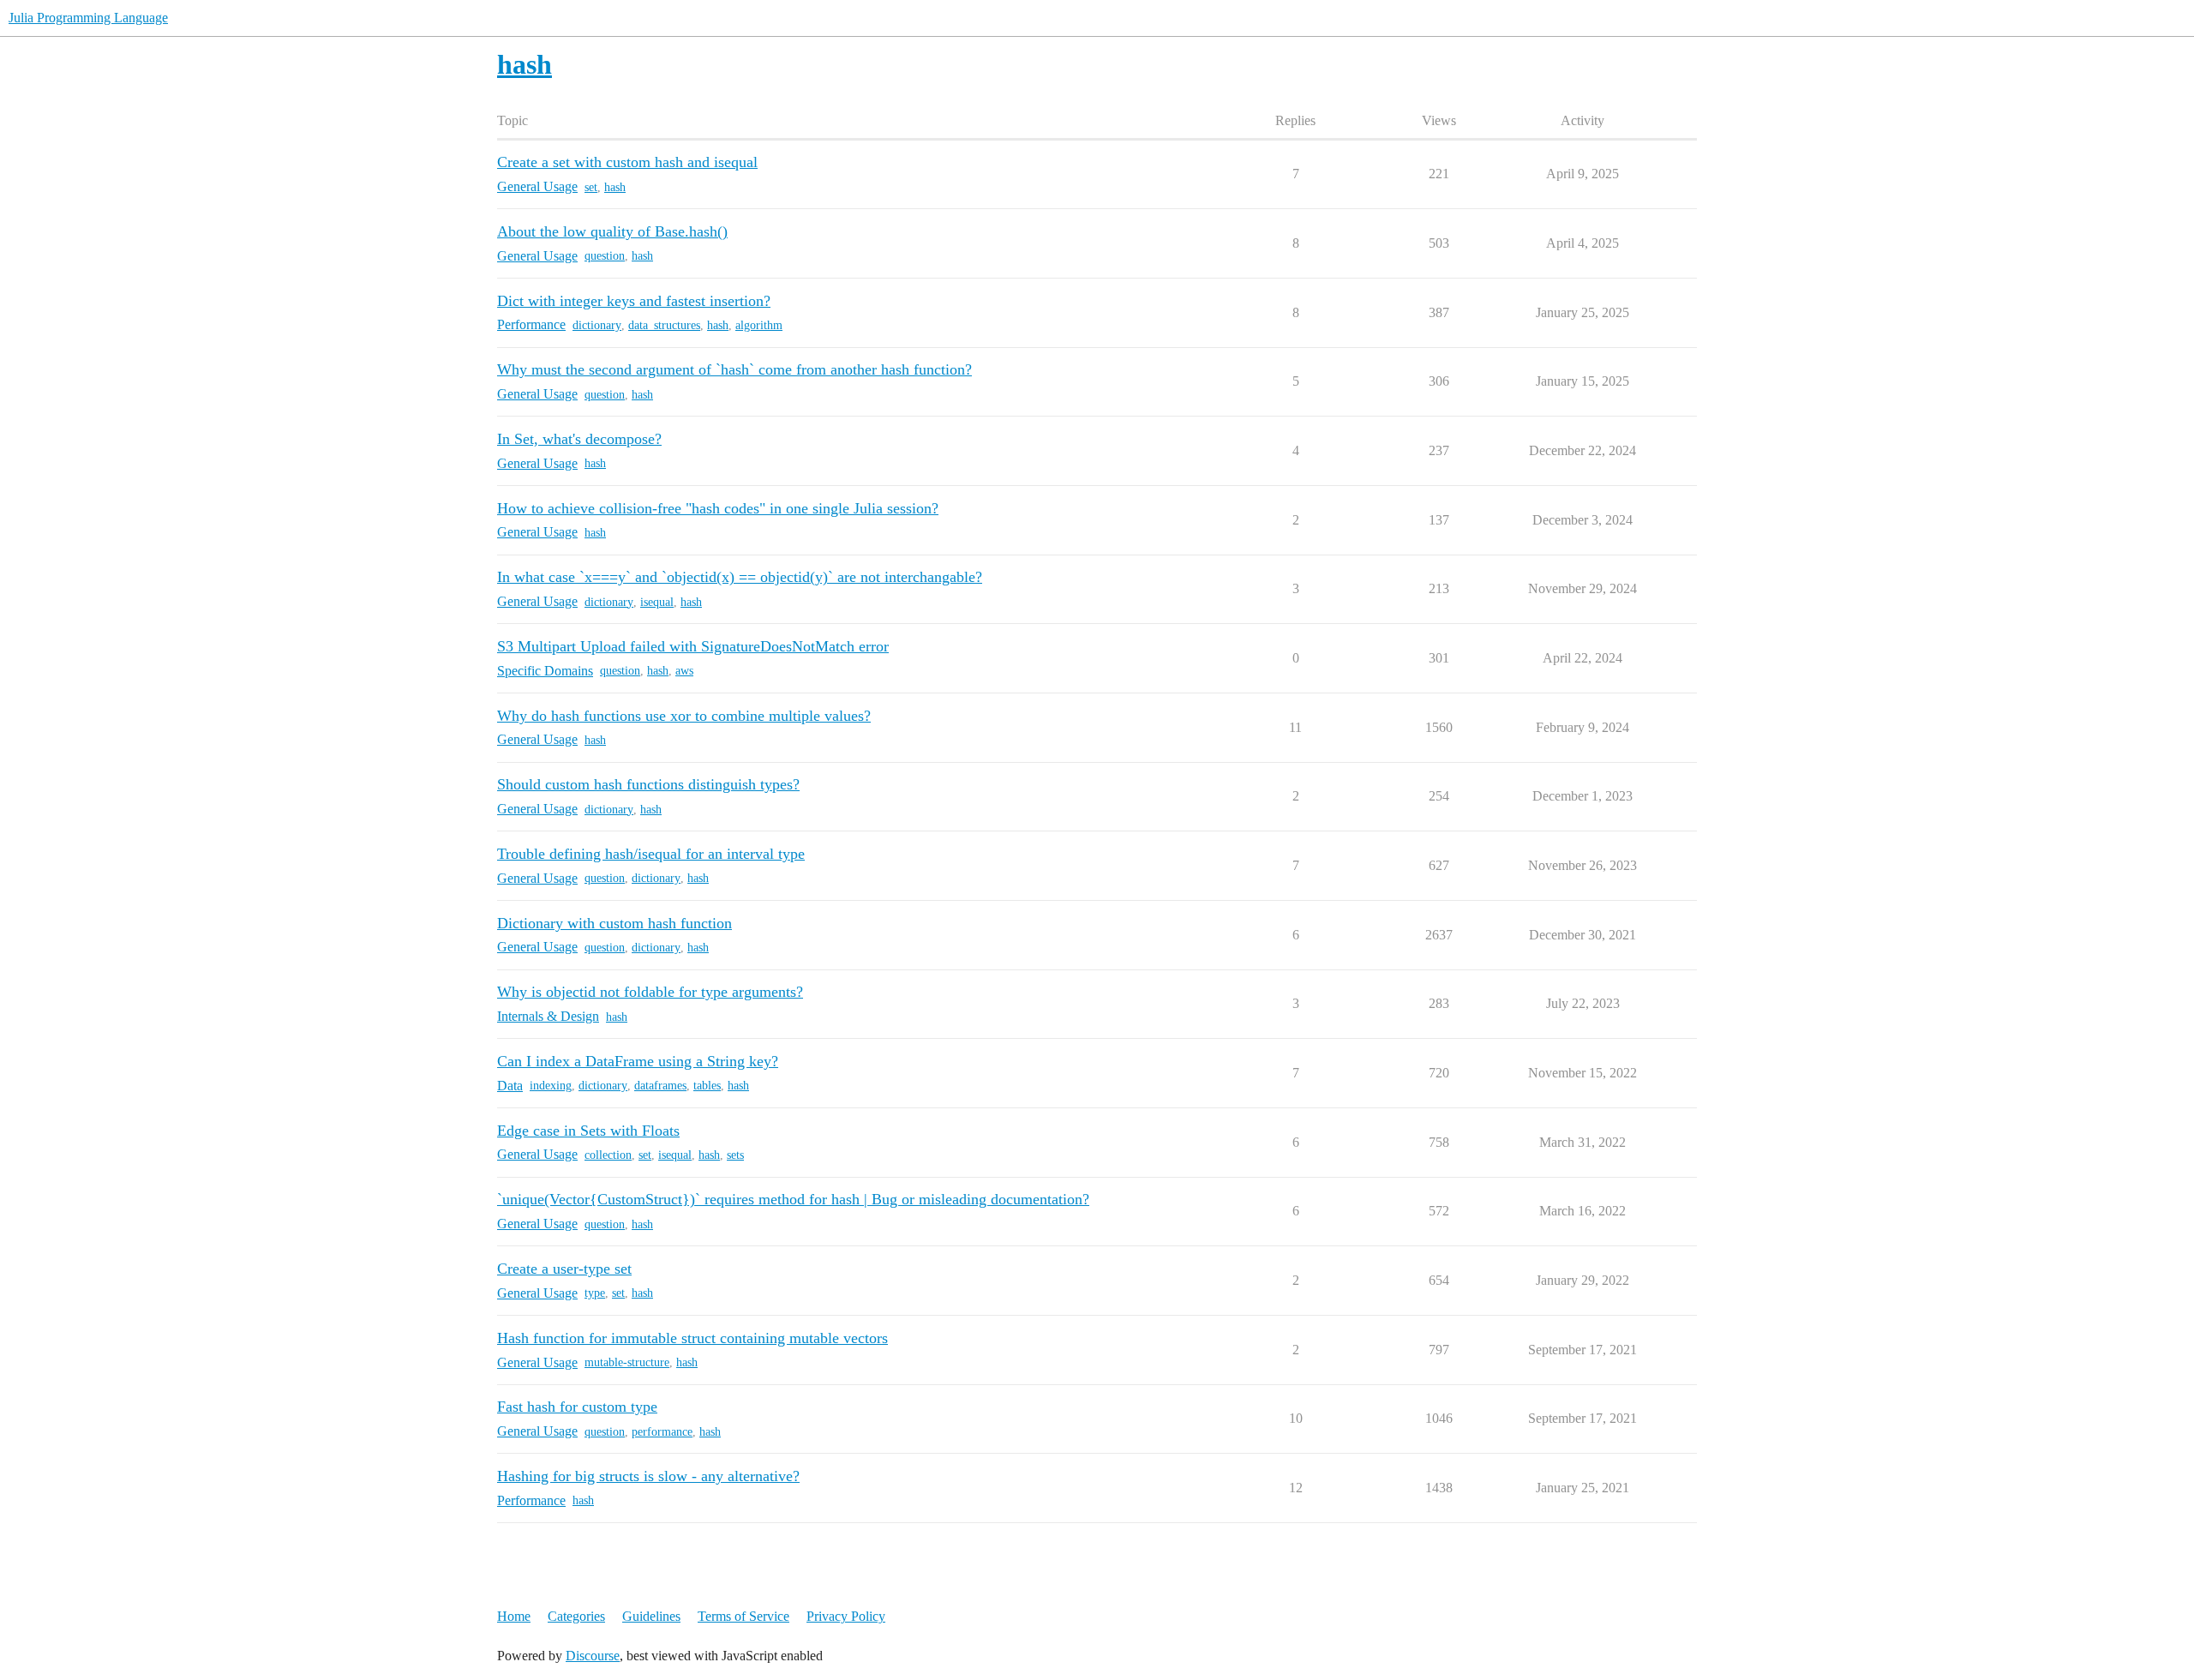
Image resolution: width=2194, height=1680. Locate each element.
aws (684, 671)
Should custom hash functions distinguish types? (648, 784)
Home (514, 1616)
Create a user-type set (564, 1269)
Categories (576, 1616)
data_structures (664, 325)
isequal (657, 602)
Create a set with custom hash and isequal (627, 162)
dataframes (660, 1086)
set (591, 187)
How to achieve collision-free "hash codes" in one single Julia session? (718, 508)
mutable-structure (627, 1362)
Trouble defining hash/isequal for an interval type (651, 854)
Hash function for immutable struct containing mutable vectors (692, 1338)
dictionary (597, 325)
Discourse (593, 1656)
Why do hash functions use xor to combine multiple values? (684, 716)
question (605, 256)
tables (707, 1086)
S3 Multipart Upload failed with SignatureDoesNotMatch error (693, 646)
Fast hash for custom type (577, 1407)
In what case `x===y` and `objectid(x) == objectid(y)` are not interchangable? (740, 577)
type (595, 1293)
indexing (551, 1086)
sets (735, 1155)
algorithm (759, 325)
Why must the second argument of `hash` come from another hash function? (734, 369)
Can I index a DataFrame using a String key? (638, 1061)
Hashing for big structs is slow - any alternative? (648, 1476)
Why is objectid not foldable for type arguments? (650, 992)
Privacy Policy (846, 1616)
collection (608, 1155)
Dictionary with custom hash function (614, 923)
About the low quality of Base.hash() (612, 231)
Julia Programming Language (88, 18)
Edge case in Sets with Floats (588, 1131)
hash (615, 187)
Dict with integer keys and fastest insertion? (634, 301)
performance (662, 1432)
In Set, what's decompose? (579, 439)
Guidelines (651, 1616)
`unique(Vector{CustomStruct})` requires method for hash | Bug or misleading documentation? (793, 1199)
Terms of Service (743, 1616)
